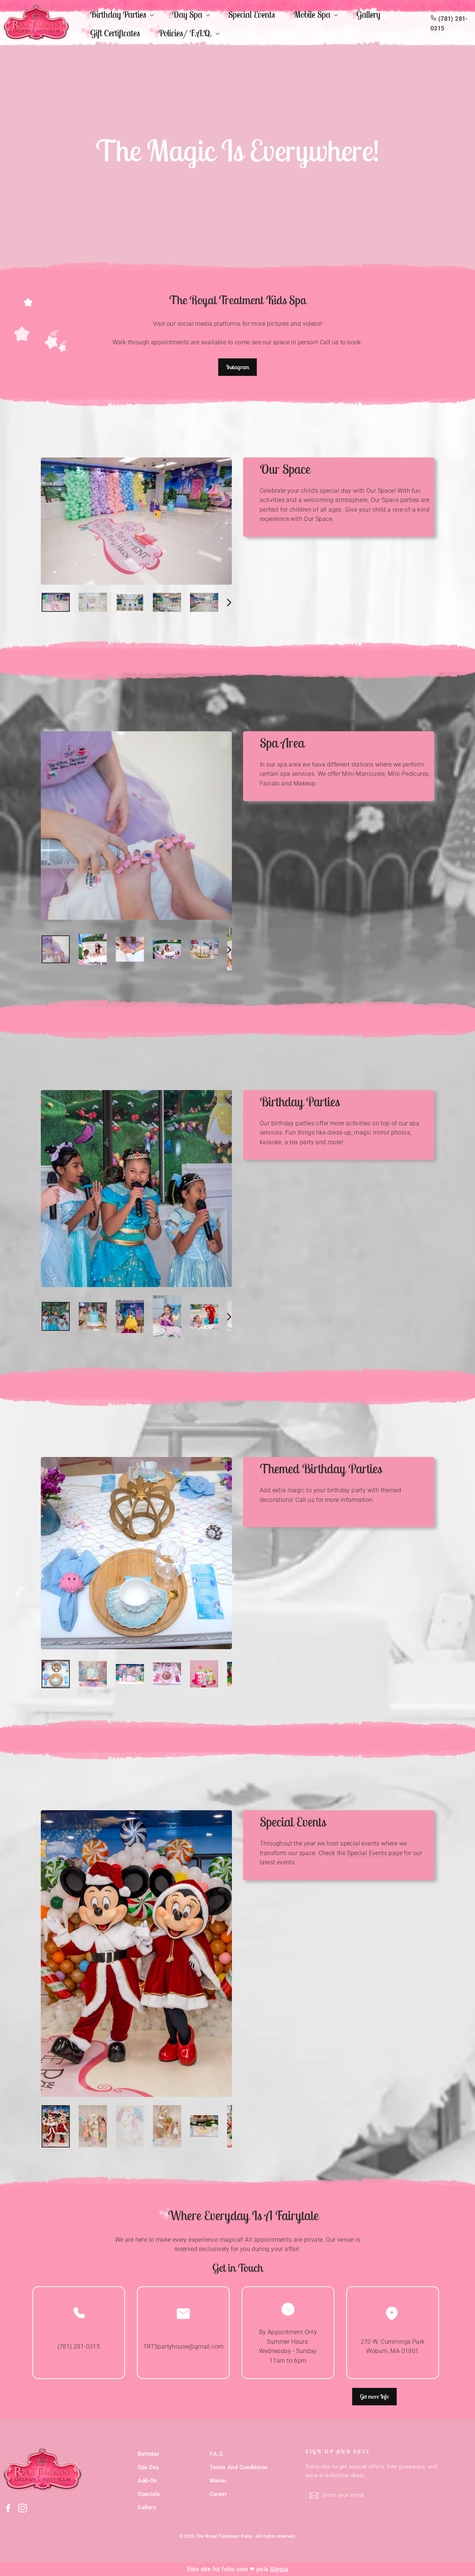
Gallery (368, 14)
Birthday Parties (119, 14)
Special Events (252, 14)
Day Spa (188, 14)
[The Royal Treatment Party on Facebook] (8, 2508)
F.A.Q (216, 2454)
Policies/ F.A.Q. (186, 33)
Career (218, 2494)
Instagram (237, 367)
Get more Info (374, 2396)
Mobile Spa (313, 14)
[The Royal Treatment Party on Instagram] (23, 2508)
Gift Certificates (115, 33)
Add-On (147, 2481)
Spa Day (148, 2467)
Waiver (218, 2481)
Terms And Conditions (239, 2467)
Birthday (148, 2454)
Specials (149, 2494)
